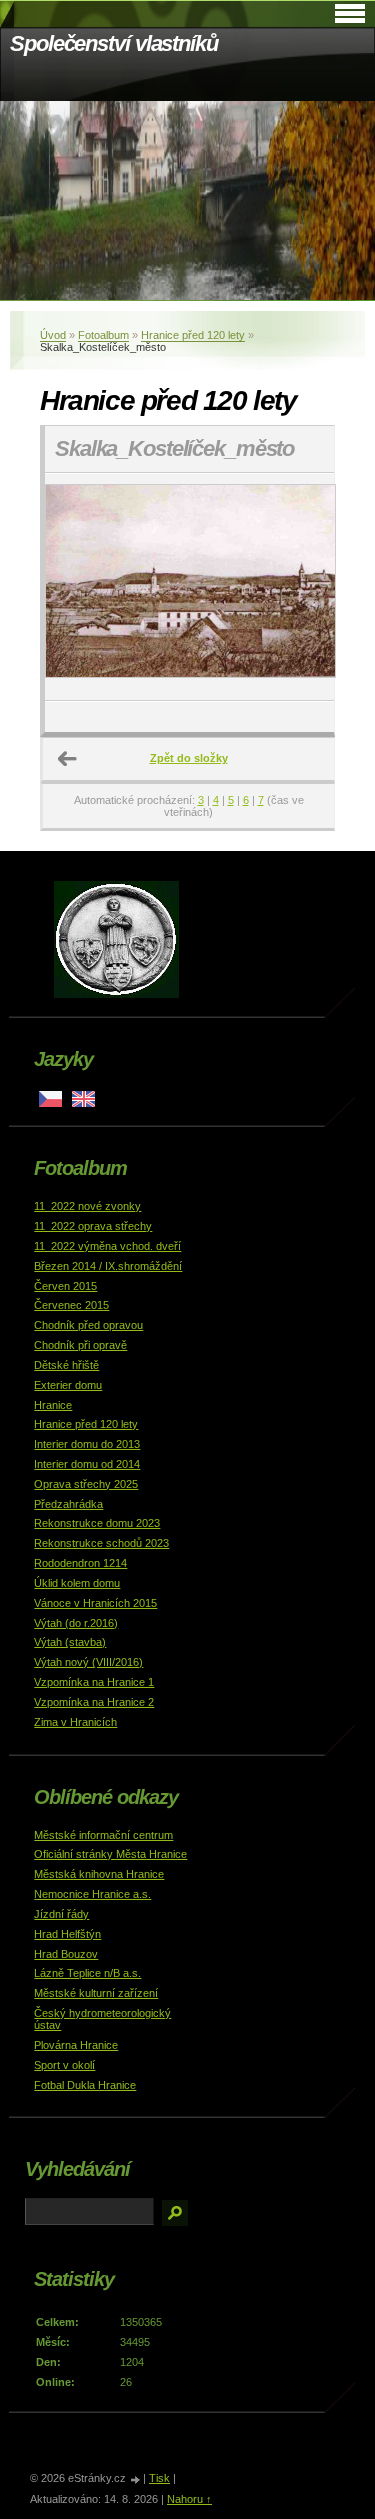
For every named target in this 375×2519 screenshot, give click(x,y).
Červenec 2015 (71, 1305)
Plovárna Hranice (76, 2045)
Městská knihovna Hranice (99, 1874)
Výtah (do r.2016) (76, 1623)
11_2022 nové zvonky (87, 1206)
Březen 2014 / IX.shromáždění (108, 1266)
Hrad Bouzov (66, 1954)
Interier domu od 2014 (87, 1464)
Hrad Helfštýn (67, 1934)
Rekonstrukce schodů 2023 (101, 1543)
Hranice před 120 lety (193, 335)
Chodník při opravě (80, 1345)
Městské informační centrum (103, 1835)
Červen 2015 (65, 1286)
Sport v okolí (64, 2065)
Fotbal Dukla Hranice (85, 2085)
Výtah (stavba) (70, 1642)
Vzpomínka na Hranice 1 (94, 1682)
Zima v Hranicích (75, 1722)
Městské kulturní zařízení (96, 1993)
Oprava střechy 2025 (86, 1484)
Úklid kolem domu (77, 1583)
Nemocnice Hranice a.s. (92, 1894)
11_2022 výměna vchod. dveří (107, 1246)
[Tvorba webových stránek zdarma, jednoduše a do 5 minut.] (136, 2479)
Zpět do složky (189, 758)
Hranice (53, 1405)
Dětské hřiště (66, 1365)
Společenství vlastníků (114, 43)
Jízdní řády (61, 1914)
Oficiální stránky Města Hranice (110, 1854)
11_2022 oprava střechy (93, 1226)
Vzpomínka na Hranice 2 (94, 1702)
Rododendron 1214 (80, 1563)
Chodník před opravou (88, 1325)
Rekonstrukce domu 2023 (97, 1523)
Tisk (159, 2478)
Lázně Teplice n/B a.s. (87, 1973)
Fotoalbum (103, 335)
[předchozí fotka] (77, 587)
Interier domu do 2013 (87, 1444)
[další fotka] (301, 587)
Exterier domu (68, 1385)
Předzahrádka (68, 1504)
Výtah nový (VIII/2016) (88, 1662)
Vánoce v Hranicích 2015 (95, 1603)
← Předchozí (68, 759)
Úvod (53, 335)
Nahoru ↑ (189, 2499)
